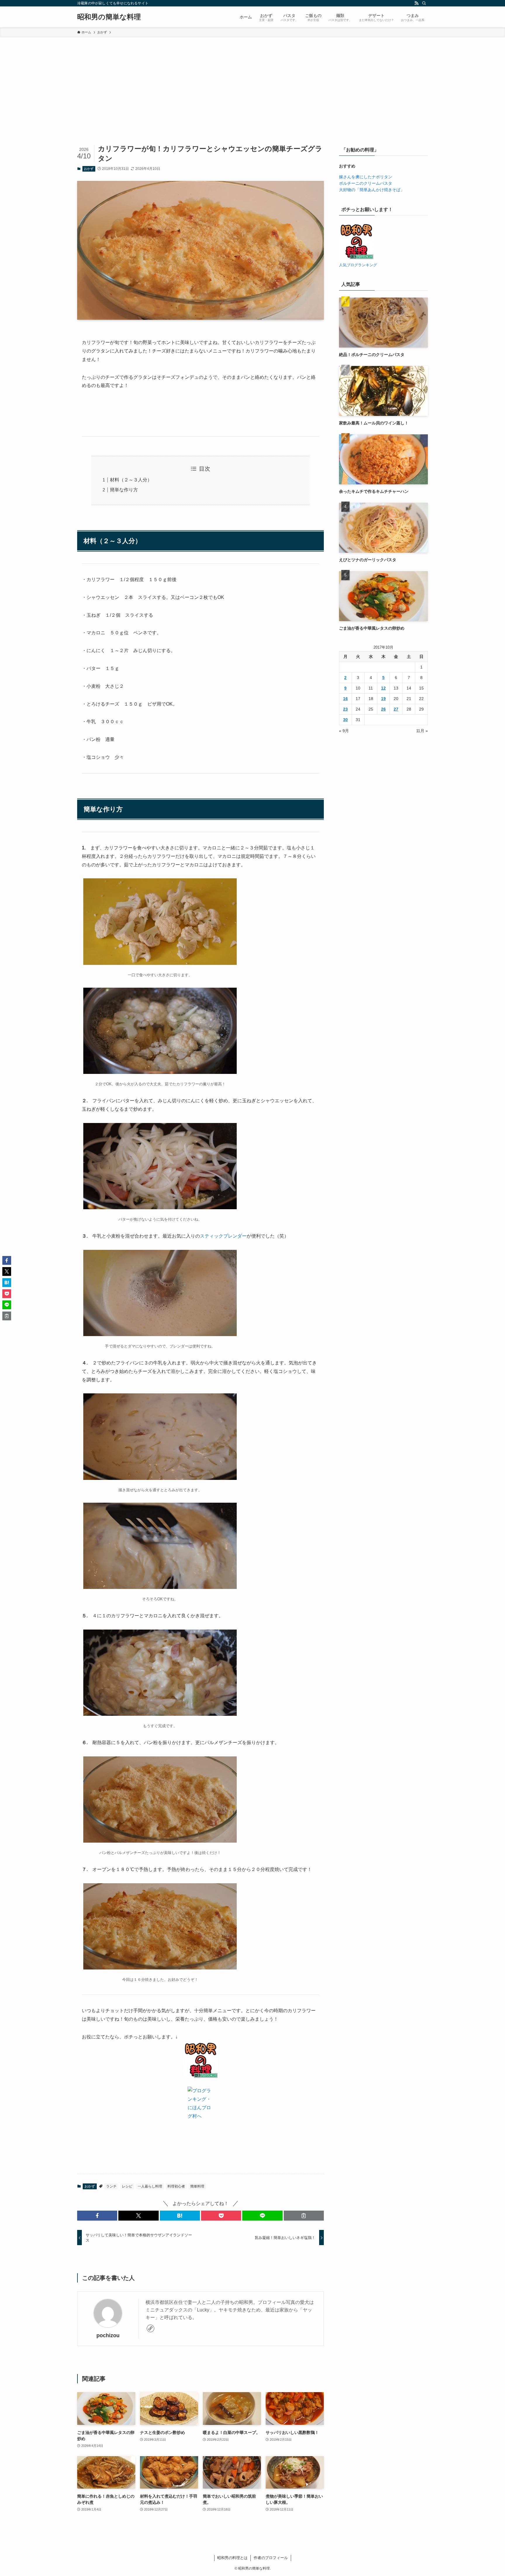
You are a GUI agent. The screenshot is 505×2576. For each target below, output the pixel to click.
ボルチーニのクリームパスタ (366, 183)
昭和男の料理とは (232, 2558)
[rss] (416, 3)
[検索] (424, 3)
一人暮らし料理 (150, 2186)
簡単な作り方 (124, 490)
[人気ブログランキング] (356, 258)
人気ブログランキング (358, 265)
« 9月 (344, 731)
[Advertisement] (252, 81)
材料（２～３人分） (131, 480)
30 (345, 720)
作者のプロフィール (271, 2558)
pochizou (108, 2335)
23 (345, 709)
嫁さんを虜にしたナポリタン (366, 177)
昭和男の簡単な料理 (109, 17)
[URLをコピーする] (304, 2216)
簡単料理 (197, 2186)
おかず (89, 169)
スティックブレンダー (223, 1236)
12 (383, 688)
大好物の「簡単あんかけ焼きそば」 (372, 190)
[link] (151, 2328)
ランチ (111, 2186)
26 (383, 709)
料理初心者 (176, 2186)
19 (383, 699)
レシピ (127, 2186)
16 (345, 699)
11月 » (422, 731)
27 (396, 709)
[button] (97, 2216)
